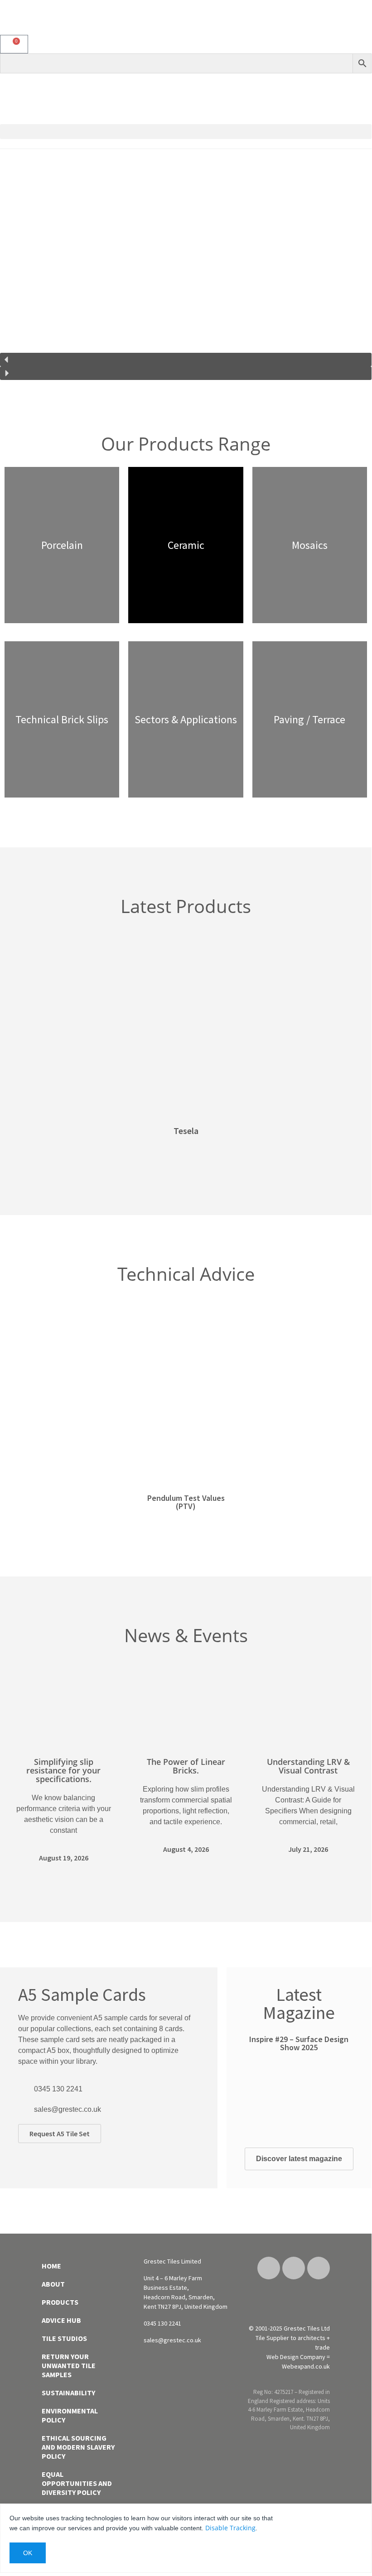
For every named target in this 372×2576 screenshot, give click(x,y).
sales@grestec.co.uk (68, 2109)
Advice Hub (61, 2320)
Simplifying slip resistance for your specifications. (63, 1770)
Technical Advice (186, 1274)
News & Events (186, 1635)
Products (60, 2302)
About (53, 2284)
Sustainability (68, 2393)
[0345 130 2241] (23, 2089)
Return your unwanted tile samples (69, 2365)
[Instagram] (294, 2268)
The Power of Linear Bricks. (186, 1766)
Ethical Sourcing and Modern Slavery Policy (78, 2447)
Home (51, 2266)
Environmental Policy (70, 2415)
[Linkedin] (319, 2268)
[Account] (365, 22)
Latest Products (186, 906)
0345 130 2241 (58, 2089)
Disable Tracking (230, 2528)
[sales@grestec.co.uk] (23, 2110)
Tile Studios (64, 2338)
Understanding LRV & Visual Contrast (308, 1766)
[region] (186, 269)
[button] (186, 132)
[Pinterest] (269, 2268)
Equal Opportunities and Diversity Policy (77, 2483)
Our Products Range (186, 444)
